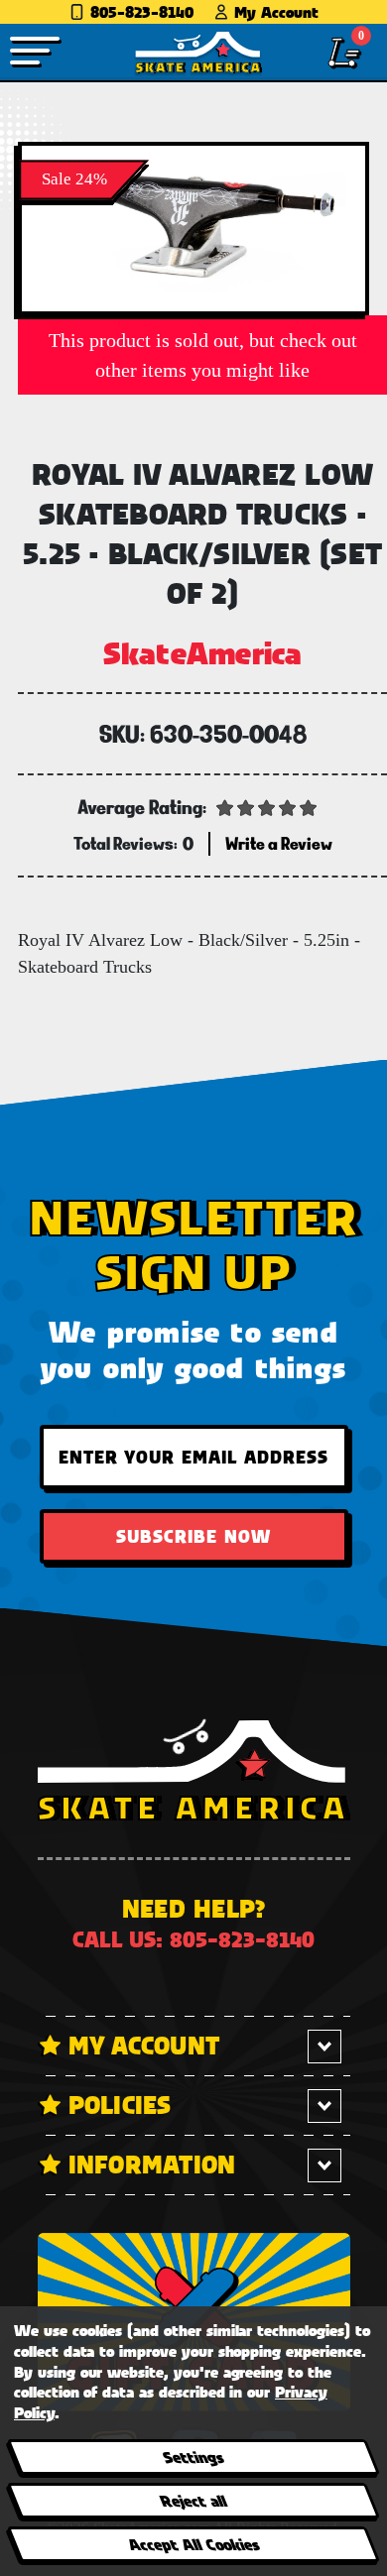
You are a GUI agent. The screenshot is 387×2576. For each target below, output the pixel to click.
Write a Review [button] (279, 843)
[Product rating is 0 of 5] (267, 806)
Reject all (193, 2500)
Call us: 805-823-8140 (193, 1939)
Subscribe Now (193, 1536)
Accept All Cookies (193, 2544)
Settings (193, 2457)
